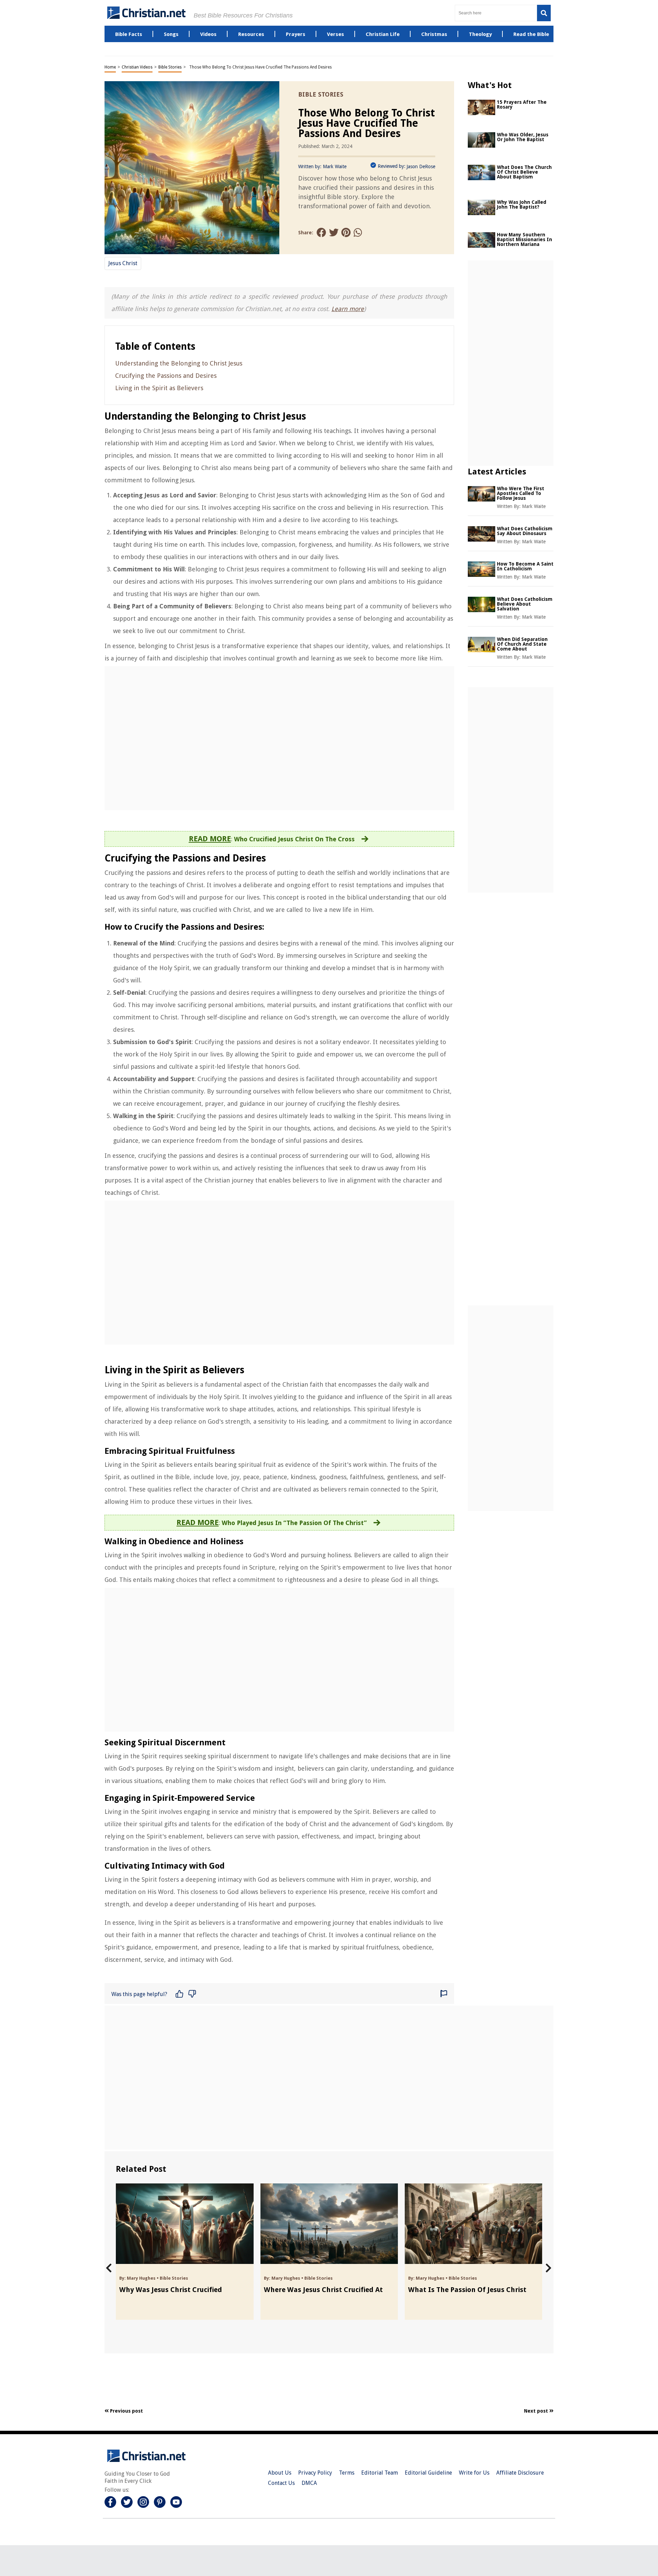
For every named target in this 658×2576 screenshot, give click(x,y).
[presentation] (109, 2268)
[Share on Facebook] (321, 233)
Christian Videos (137, 67)
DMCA (309, 2483)
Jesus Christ (123, 263)
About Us (280, 2473)
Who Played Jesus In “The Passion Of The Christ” (294, 1523)
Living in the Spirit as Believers (159, 388)
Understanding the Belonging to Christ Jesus (179, 363)
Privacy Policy (315, 2473)
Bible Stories (170, 67)
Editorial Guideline (428, 2473)
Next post (537, 2411)
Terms (347, 2473)
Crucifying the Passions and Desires (166, 376)
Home (110, 67)
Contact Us (281, 2483)
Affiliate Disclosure (520, 2473)
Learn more (348, 309)
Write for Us (474, 2473)
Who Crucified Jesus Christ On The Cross (294, 839)
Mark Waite (335, 166)
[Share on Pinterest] (346, 233)
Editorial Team (380, 2473)
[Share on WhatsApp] (358, 233)
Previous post (126, 2411)
